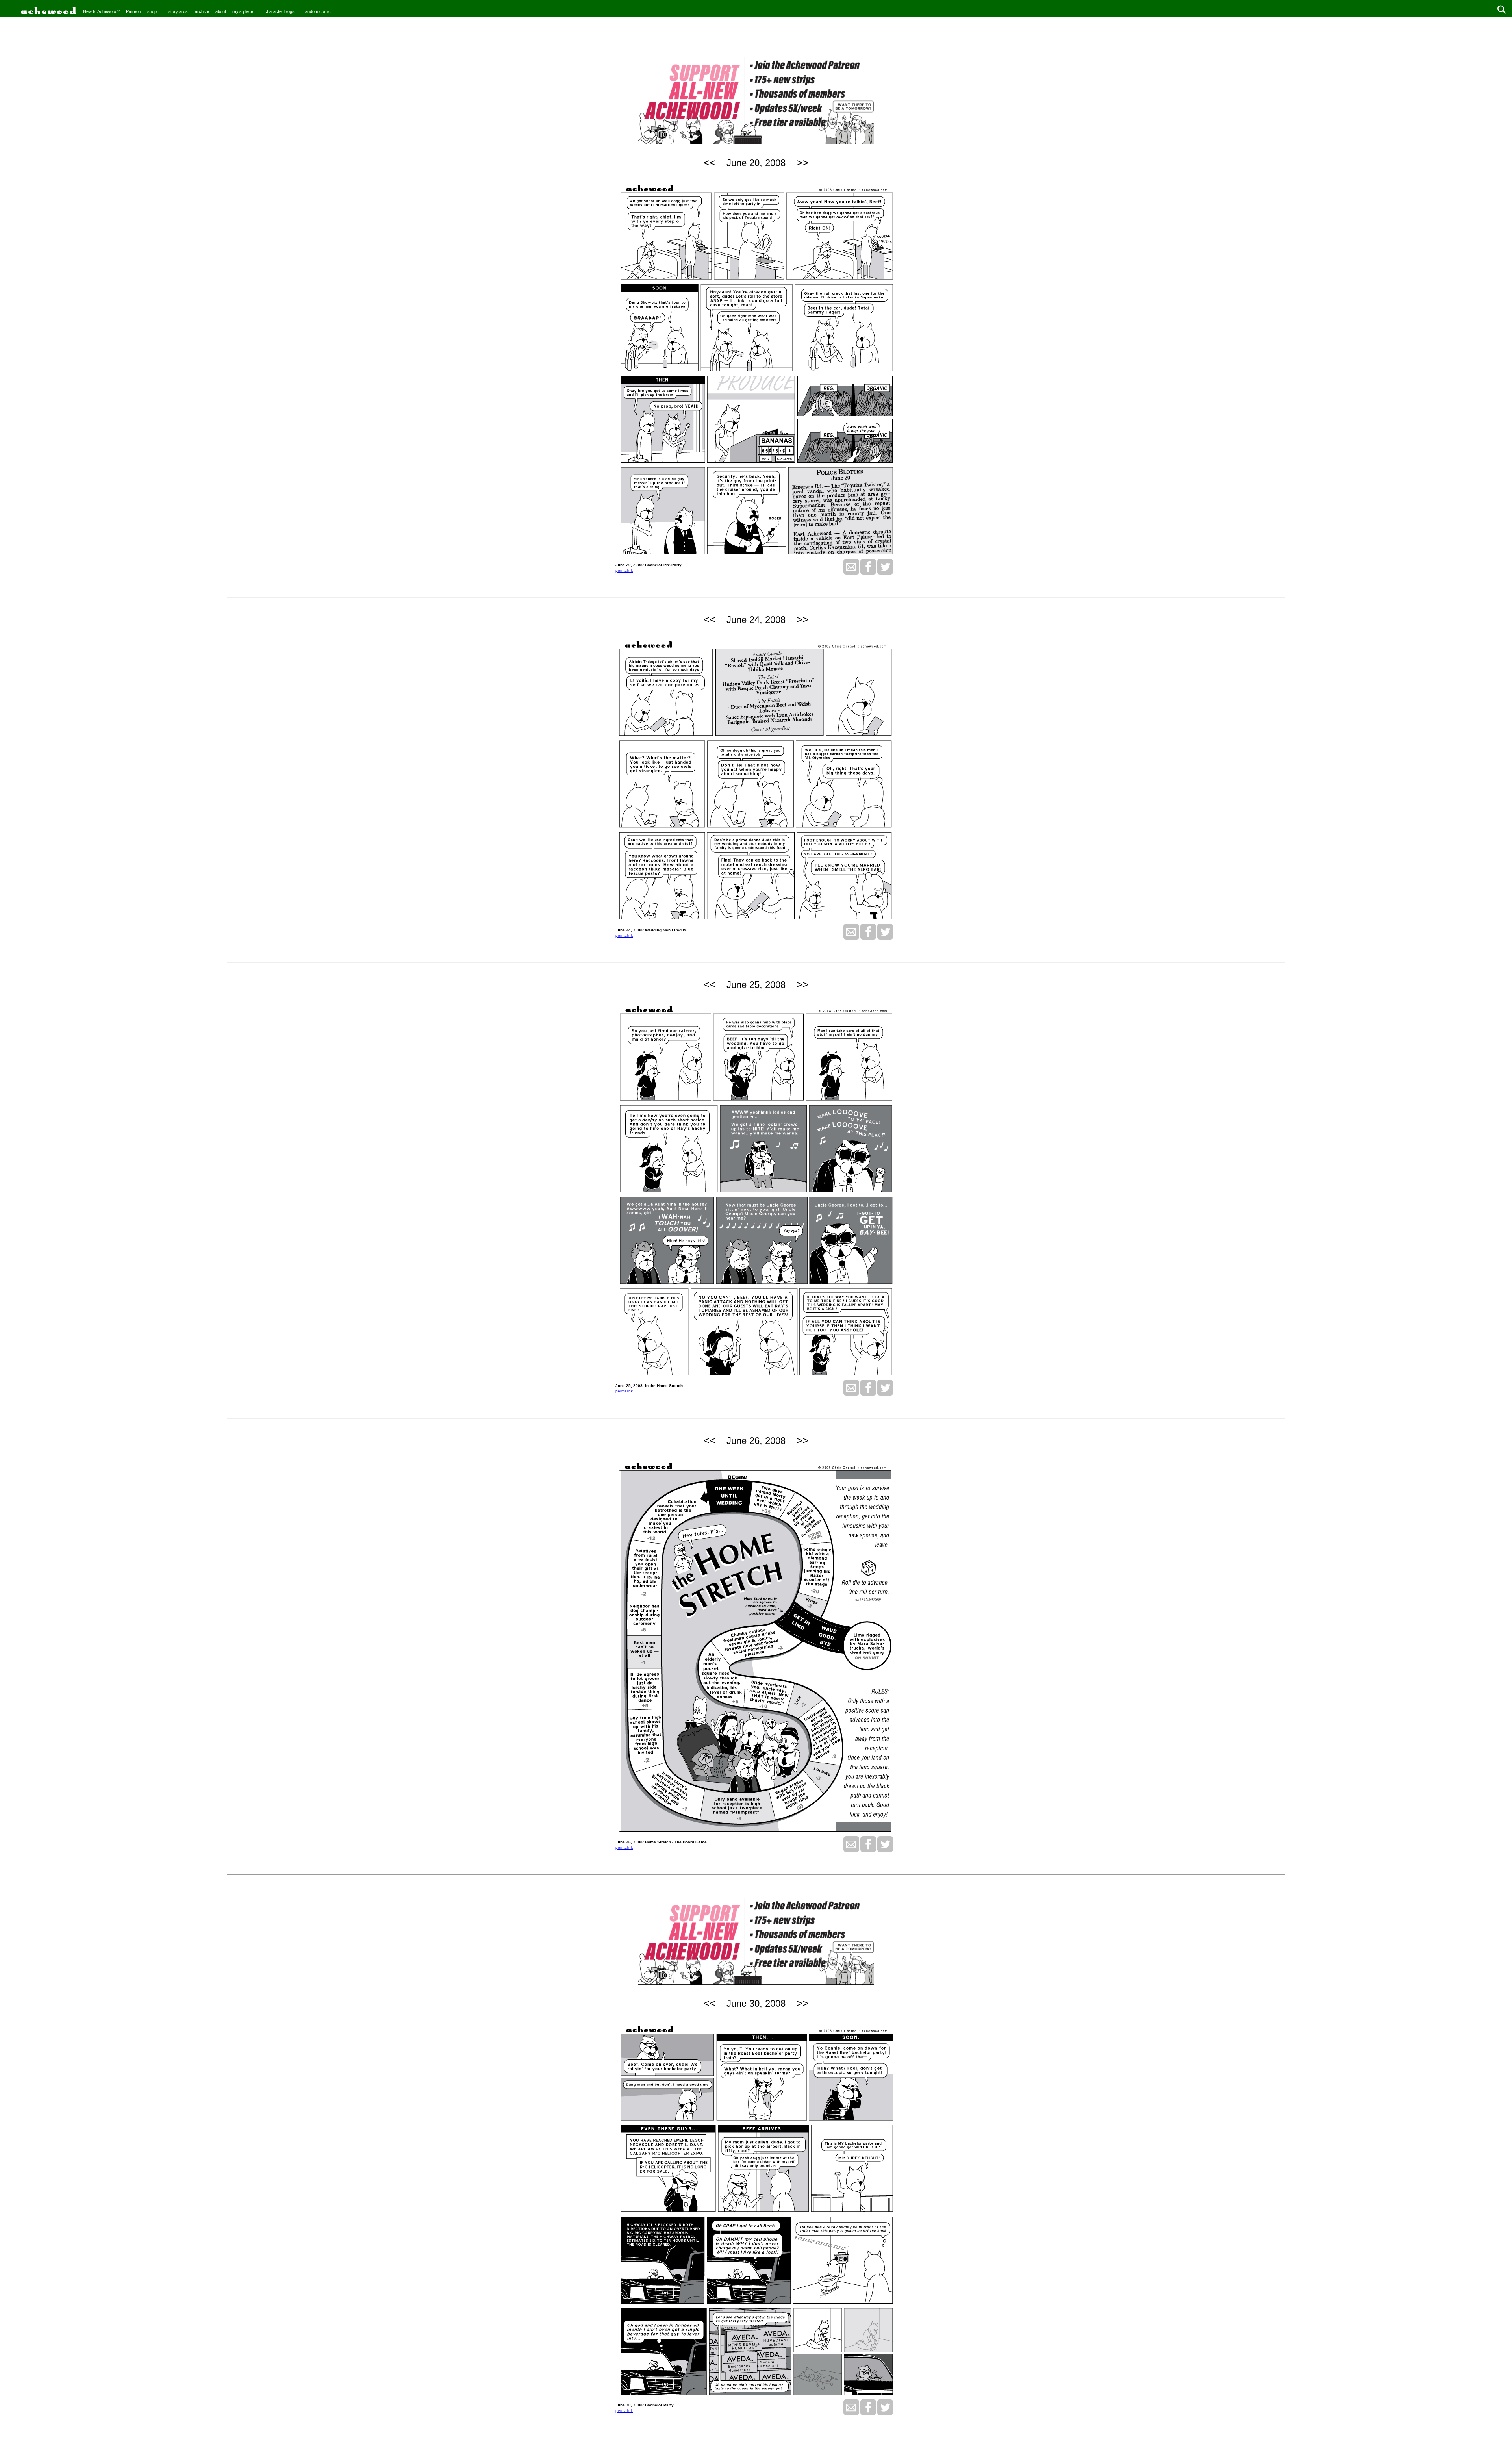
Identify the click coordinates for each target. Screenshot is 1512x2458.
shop (152, 11)
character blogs (280, 11)
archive (202, 11)
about (221, 11)
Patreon (133, 11)
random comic (317, 11)
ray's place (243, 11)
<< (710, 163)
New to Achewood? (101, 11)
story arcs (178, 11)
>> (802, 163)
